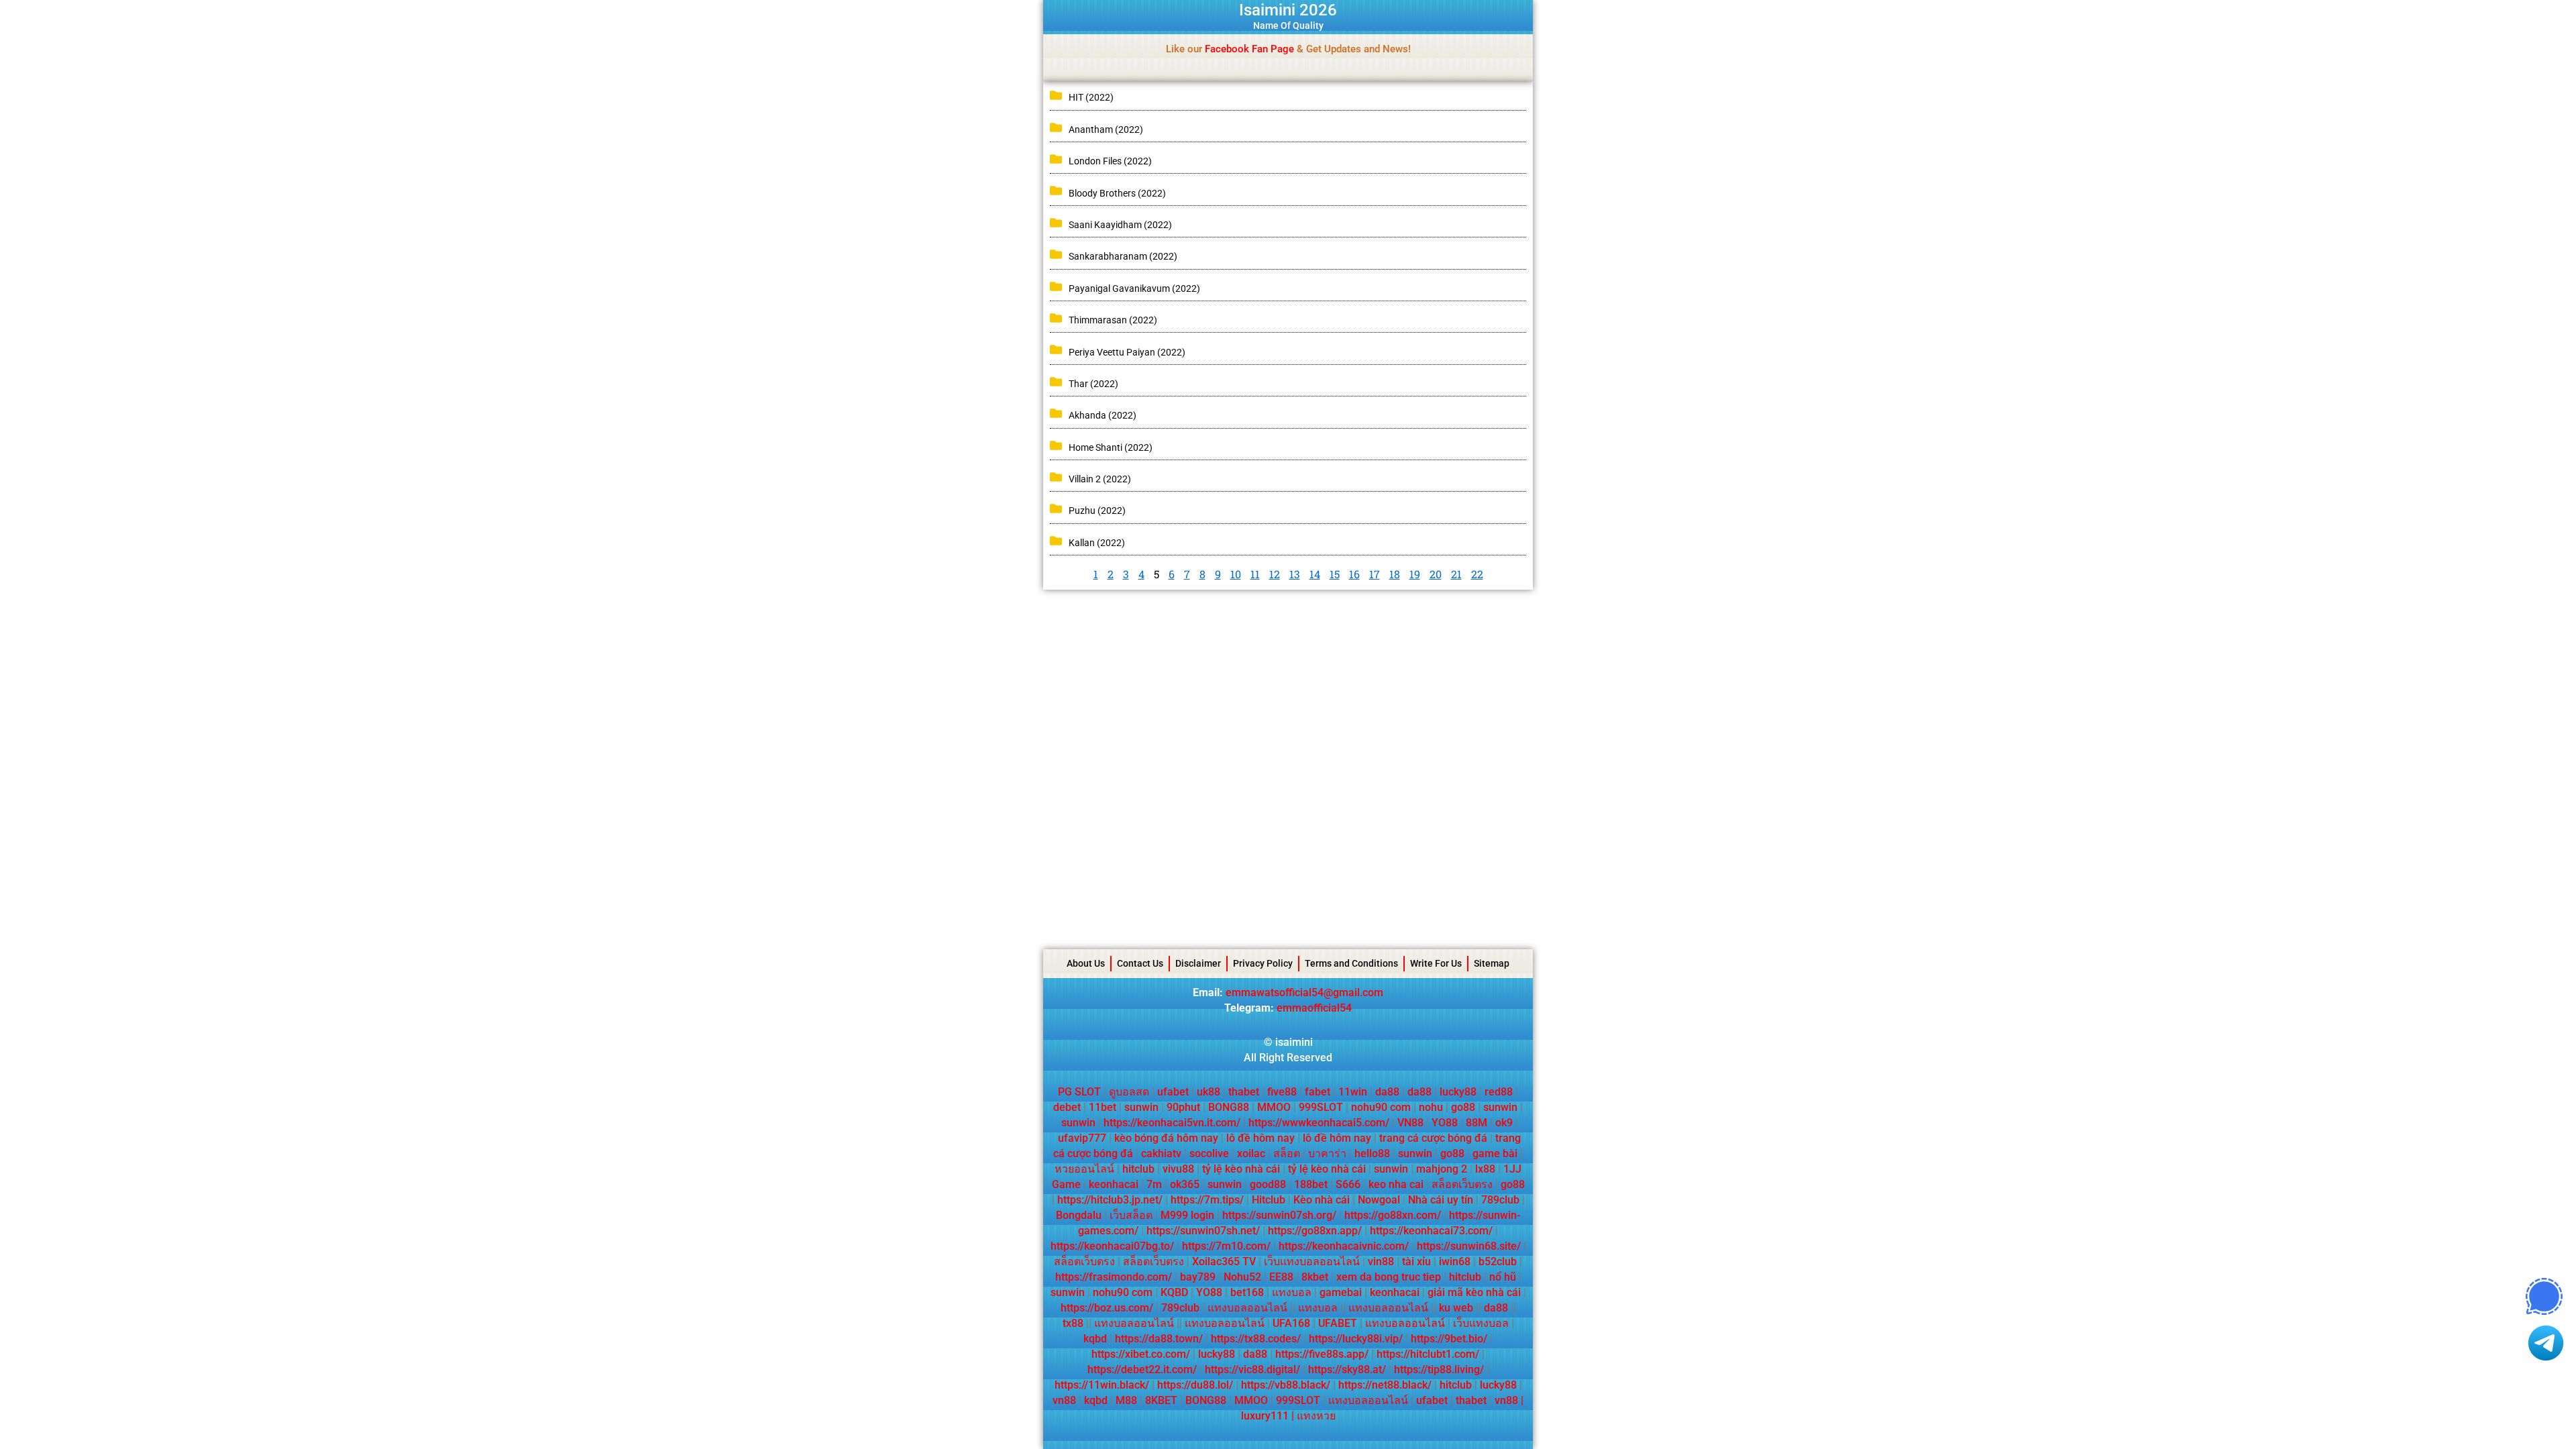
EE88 (1281, 1277)
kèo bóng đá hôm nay (1166, 1138)
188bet (1311, 1184)
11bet (1103, 1107)
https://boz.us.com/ (1107, 1308)
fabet (1318, 1092)
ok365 (1185, 1184)
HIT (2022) (1091, 97)
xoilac (1251, 1153)
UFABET (1338, 1323)
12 (1275, 574)
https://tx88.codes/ (1256, 1339)
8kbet (1315, 1277)
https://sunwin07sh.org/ (1279, 1215)
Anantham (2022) (1106, 129)
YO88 (1445, 1123)
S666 (1348, 1184)
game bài (1495, 1153)
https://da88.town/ (1159, 1339)
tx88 (1073, 1323)
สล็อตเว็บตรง (1462, 1184)
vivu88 (1178, 1169)
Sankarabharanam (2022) (1123, 256)
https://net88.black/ (1385, 1385)
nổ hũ (1503, 1277)
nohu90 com (1381, 1107)
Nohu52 (1242, 1277)
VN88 (1410, 1123)
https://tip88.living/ (1439, 1370)
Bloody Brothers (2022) (1117, 193)
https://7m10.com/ (1226, 1246)
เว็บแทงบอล (1481, 1323)
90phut (1183, 1107)
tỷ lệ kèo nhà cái (1241, 1169)
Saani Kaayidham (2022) (1120, 225)
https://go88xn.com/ (1393, 1215)
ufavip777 (1082, 1138)
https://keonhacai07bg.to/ (1112, 1246)
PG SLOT (1079, 1092)
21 (1456, 574)
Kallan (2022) (1097, 543)
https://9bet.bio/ (1449, 1339)
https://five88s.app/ (1322, 1354)
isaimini (1294, 1042)
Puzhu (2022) (1097, 511)
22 (1477, 574)
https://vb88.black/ (1286, 1385)
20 (1436, 574)
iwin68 (1455, 1262)
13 (1295, 574)
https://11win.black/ (1102, 1385)
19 (1415, 574)
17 (1375, 574)
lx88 (1485, 1169)
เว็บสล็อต (1131, 1215)
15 (1335, 574)
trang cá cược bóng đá (1433, 1138)
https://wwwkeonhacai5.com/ (1319, 1123)
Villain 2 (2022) (1100, 479)
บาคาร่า (1327, 1153)
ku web (1456, 1308)
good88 (1268, 1184)
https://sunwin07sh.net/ (1203, 1231)
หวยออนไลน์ (1084, 1169)
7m (1154, 1184)
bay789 (1198, 1277)
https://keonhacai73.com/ (1431, 1231)
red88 (1499, 1092)
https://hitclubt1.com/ (1428, 1354)
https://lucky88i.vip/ (1356, 1339)
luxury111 (1265, 1416)
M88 (1126, 1400)
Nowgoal (1379, 1200)
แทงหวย (1316, 1416)
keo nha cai (1396, 1184)
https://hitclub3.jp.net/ (1110, 1200)
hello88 (1372, 1153)
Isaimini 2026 (1288, 10)
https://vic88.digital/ (1252, 1370)
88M (1477, 1123)
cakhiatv (1161, 1153)
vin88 (1381, 1262)
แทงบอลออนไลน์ (1247, 1308)
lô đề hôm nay (1260, 1138)
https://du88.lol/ (1195, 1385)
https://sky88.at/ (1347, 1370)
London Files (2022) (1110, 161)
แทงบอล (1292, 1292)
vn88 (1064, 1400)
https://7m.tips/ (1207, 1200)
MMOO (1274, 1107)
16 (1354, 574)
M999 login (1187, 1215)
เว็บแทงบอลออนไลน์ (1312, 1262)
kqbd (1095, 1339)
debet (1067, 1107)
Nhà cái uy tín (1441, 1200)
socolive (1209, 1153)
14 (1315, 574)
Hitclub (1269, 1200)
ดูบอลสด (1129, 1092)
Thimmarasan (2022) (1113, 320)
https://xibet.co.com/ (1141, 1354)
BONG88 (1229, 1107)
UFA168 (1291, 1323)
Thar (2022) (1093, 384)
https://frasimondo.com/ (1114, 1277)
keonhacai (1114, 1184)
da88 (1387, 1092)
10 (1236, 574)
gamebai (1341, 1292)
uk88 (1209, 1092)
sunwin (1141, 1107)
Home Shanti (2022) (1111, 447)
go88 (1463, 1107)
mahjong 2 (1442, 1169)
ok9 (1504, 1123)
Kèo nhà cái (1322, 1200)
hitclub (1138, 1169)
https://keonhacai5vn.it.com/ (1172, 1123)
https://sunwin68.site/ (1469, 1246)
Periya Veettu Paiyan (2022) (1127, 352)
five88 (1282, 1092)
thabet (1244, 1092)
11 (1255, 574)
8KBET (1161, 1400)
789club (1500, 1200)
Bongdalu (1079, 1215)
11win (1353, 1092)
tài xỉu (1416, 1262)
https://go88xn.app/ (1315, 1231)
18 (1395, 574)
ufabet (1173, 1092)
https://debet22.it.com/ (1142, 1370)
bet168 (1247, 1292)
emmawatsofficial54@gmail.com (1304, 992)
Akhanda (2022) (1103, 415)
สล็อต (1287, 1153)
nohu (1431, 1107)
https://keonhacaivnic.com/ (1344, 1246)
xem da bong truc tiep (1389, 1277)
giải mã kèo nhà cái (1474, 1292)
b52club (1498, 1262)
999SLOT (1321, 1107)
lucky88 (1458, 1092)
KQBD (1174, 1292)
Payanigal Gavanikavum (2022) (1134, 288)
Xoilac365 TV (1224, 1262)
